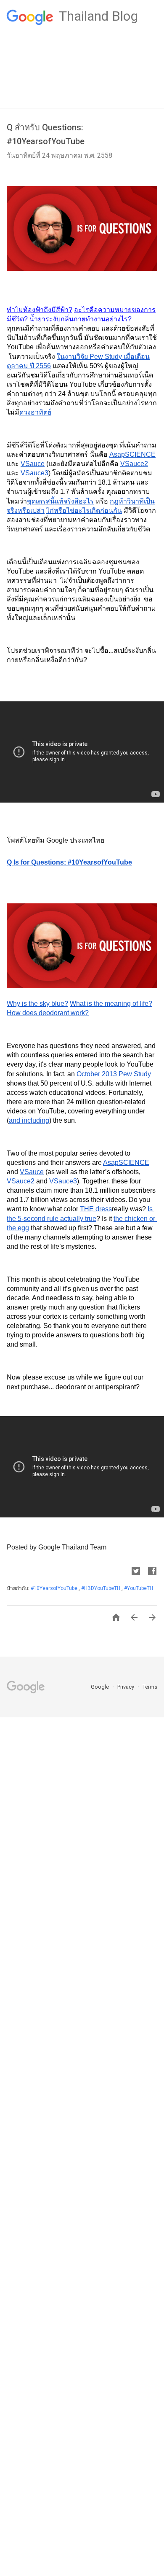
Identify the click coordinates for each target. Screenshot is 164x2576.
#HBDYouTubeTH (101, 1588)
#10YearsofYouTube (55, 1588)
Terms (150, 1687)
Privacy (126, 1687)
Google (101, 1687)
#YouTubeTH (139, 1588)
